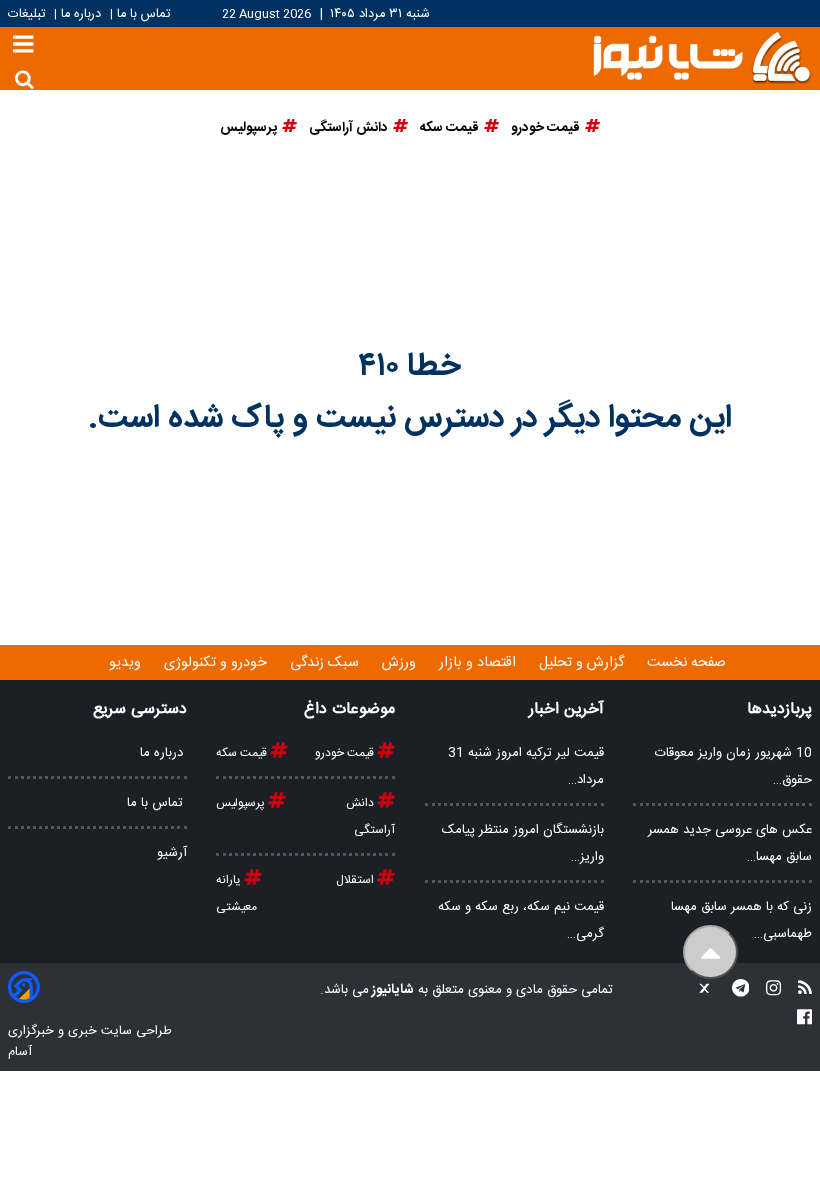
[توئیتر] (700, 990)
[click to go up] (710, 952)
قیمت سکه (243, 753)
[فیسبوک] (804, 1019)
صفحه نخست (686, 663)
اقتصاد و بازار (479, 663)
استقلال (356, 880)
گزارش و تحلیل (583, 663)
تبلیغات (28, 14)
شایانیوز (391, 990)
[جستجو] (24, 79)
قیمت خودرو (346, 753)
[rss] (799, 990)
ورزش (401, 663)
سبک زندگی (326, 663)
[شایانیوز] (701, 55)
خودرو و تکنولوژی (217, 663)
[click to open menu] (23, 46)
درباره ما (81, 14)
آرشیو (172, 853)
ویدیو (127, 663)
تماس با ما (143, 14)
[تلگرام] (735, 990)
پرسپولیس (242, 803)
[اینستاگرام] (767, 990)
